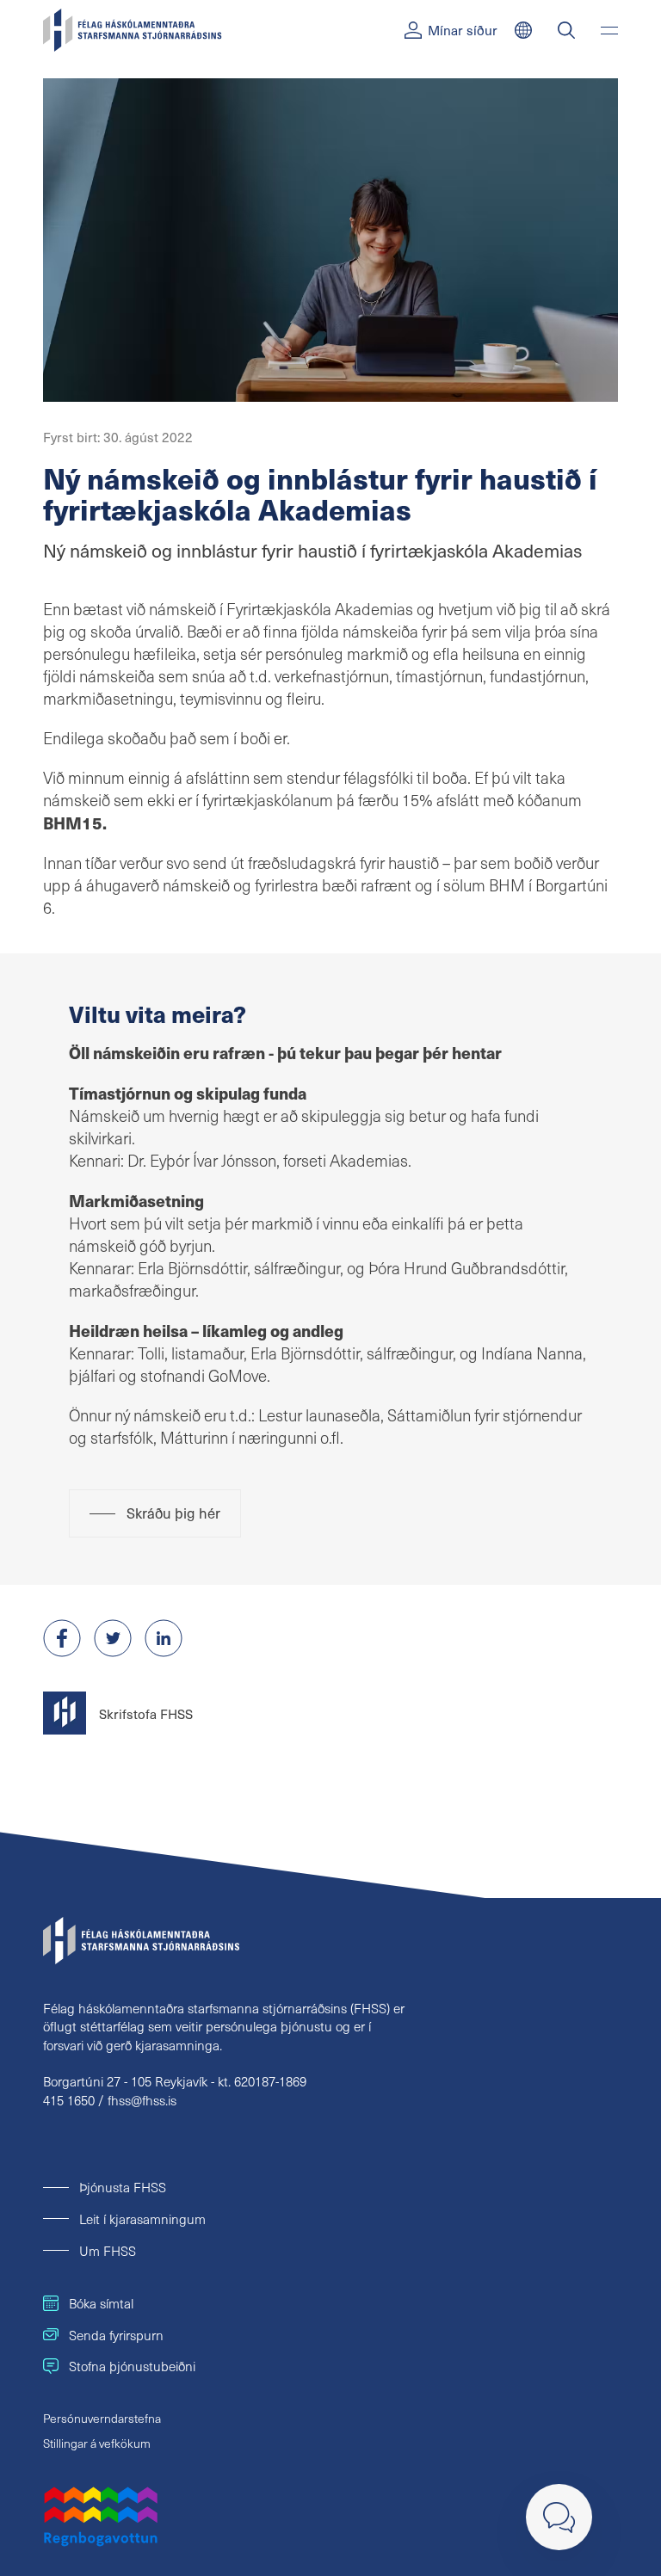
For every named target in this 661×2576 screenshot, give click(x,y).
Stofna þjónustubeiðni (132, 2366)
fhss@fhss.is (142, 2100)
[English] (523, 30)
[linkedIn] (164, 1638)
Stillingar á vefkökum (97, 2443)
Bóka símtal (101, 2303)
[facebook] (62, 1638)
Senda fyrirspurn (116, 2335)
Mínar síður (463, 30)
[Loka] (559, 2517)
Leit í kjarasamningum (142, 2219)
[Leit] (566, 30)
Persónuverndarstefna (102, 2418)
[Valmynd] (609, 30)
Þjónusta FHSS (123, 2187)
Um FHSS (108, 2250)
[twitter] (113, 1638)
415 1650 (69, 2100)
